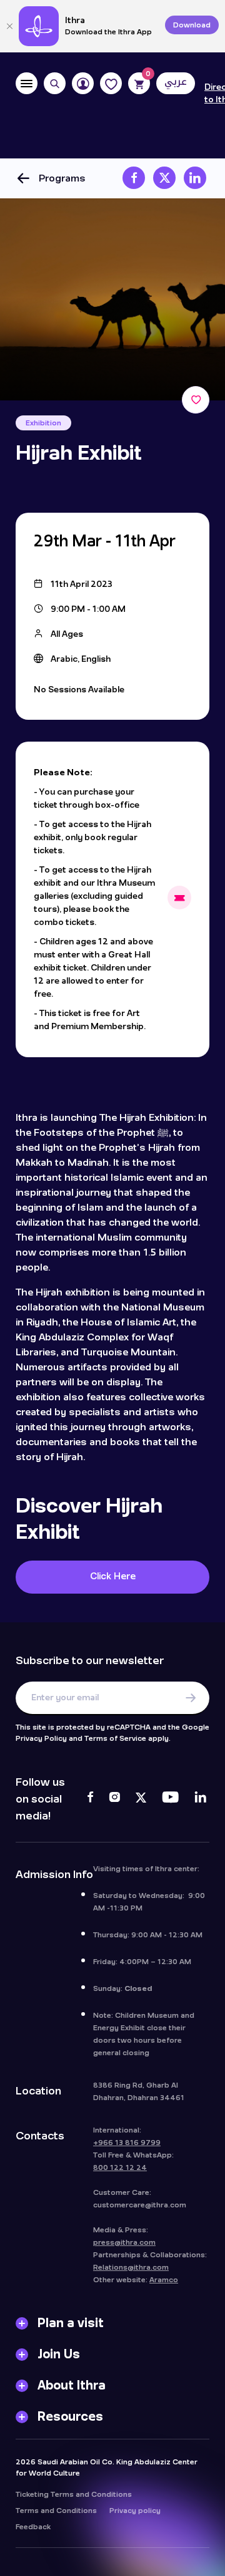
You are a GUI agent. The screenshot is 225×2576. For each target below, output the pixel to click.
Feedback (33, 2527)
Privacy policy (135, 2511)
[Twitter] (141, 1799)
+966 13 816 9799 (127, 2143)
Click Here (113, 1576)
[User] (83, 83)
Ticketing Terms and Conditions (74, 2494)
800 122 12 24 (120, 2167)
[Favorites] (111, 83)
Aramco (164, 2280)
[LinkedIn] (200, 1799)
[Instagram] (114, 1799)
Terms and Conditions (56, 2511)
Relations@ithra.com (131, 2267)
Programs (62, 178)
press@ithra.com (124, 2242)
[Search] (55, 83)
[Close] (9, 26)
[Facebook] (90, 1799)
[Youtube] (170, 1799)
